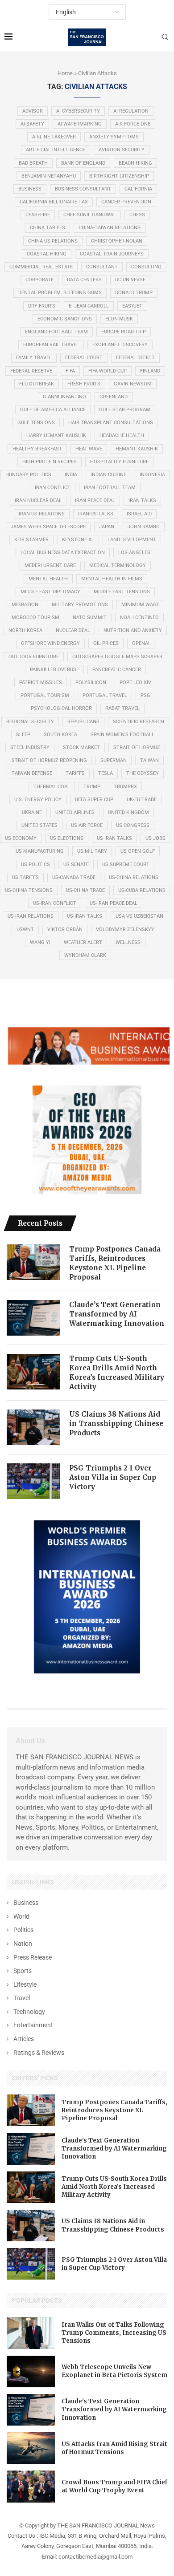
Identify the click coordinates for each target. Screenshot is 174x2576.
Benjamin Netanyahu (49, 176)
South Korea (60, 735)
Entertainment (33, 2025)
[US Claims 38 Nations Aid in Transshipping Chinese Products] (33, 1427)
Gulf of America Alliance (53, 410)
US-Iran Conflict (55, 903)
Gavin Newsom (133, 384)
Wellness (128, 942)
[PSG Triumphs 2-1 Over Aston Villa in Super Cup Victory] (33, 1481)
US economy (21, 838)
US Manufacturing (40, 851)
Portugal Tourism (45, 695)
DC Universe (130, 280)
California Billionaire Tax (54, 202)
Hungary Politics (28, 475)
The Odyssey (143, 773)
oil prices (106, 643)
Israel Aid (139, 514)
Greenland (114, 397)
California (138, 189)
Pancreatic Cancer (117, 670)
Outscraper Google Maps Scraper (117, 657)
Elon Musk (119, 319)
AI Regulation (131, 111)
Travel (22, 1998)
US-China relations (134, 877)
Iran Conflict (53, 488)
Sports (23, 1971)
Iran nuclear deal (38, 500)
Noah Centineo (139, 618)
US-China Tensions (29, 890)
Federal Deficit (135, 358)
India (71, 475)
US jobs (155, 838)
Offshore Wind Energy (50, 643)
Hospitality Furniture (119, 462)
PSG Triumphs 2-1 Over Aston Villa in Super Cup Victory (113, 1477)
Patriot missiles (41, 682)
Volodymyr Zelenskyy (125, 930)
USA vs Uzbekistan (139, 916)
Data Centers (84, 280)
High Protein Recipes (50, 462)
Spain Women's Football (122, 735)
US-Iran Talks (85, 916)
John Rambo (144, 527)
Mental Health (48, 579)
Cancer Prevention (126, 202)
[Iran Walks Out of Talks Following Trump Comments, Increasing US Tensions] (31, 2333)
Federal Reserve (31, 371)
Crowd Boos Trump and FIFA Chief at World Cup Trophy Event (114, 2486)
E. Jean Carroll (89, 306)
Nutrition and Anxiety (133, 630)
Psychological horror (61, 708)
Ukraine (32, 812)
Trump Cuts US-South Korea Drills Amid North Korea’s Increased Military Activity (117, 1373)
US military (92, 851)
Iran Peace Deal (95, 500)
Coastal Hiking (47, 254)
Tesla (106, 773)
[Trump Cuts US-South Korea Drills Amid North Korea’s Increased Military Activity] (33, 1372)
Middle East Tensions (122, 592)
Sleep (23, 735)
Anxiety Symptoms (114, 137)
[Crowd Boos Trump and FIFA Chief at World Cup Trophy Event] (31, 2486)
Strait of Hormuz (137, 747)
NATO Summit (90, 618)
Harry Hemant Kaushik (56, 435)
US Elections (67, 838)
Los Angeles (134, 553)
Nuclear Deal (73, 630)
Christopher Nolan (117, 241)
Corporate (39, 280)
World (21, 1916)
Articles (24, 2039)
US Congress (133, 825)
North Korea (25, 630)
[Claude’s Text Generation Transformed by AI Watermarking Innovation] (33, 1318)
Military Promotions (80, 605)
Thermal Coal (52, 787)
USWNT (25, 930)
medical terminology (118, 565)
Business (30, 189)
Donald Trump (134, 293)
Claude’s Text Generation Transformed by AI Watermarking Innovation (117, 1314)
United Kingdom (128, 812)
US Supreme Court (126, 865)
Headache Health (122, 435)
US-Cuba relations (142, 890)
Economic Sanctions (65, 319)
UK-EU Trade (142, 800)
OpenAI (141, 643)
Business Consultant (83, 189)
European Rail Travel (51, 345)
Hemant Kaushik (137, 449)
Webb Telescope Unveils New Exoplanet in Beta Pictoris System (114, 2371)
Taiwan (149, 760)
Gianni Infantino (64, 397)
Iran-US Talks (96, 514)
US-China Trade (85, 890)
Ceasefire (38, 215)
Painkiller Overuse (54, 670)
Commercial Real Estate (41, 267)
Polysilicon (91, 682)
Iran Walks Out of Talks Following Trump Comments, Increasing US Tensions (114, 2333)
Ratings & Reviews (39, 2053)
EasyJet (132, 306)
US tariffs (25, 877)
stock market (81, 747)
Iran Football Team (110, 488)
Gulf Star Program (125, 410)
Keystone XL (78, 540)
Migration (25, 605)
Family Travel (34, 358)
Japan (107, 527)
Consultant (102, 267)
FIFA (70, 371)
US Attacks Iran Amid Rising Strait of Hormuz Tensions (114, 2448)
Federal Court (84, 358)
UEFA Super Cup (94, 800)
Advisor (33, 111)
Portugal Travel (105, 695)
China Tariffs (48, 228)
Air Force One (133, 124)
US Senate (76, 865)
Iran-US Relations (42, 514)
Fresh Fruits (84, 384)
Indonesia (152, 475)
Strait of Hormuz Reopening (49, 760)
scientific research (139, 722)
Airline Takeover (54, 137)
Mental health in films (112, 579)
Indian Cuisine (108, 475)
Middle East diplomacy (50, 592)
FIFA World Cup (108, 371)
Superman (114, 760)
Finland (150, 371)
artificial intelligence (56, 150)
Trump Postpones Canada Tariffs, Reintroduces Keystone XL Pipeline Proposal (115, 1263)
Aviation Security (122, 150)
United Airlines (75, 812)
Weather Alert (83, 942)
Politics (23, 1930)
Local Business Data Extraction (63, 553)
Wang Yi (40, 942)
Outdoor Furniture (34, 657)
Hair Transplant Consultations (111, 423)
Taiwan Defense (32, 773)
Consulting (146, 267)
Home (65, 73)
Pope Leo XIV (135, 682)
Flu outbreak (37, 384)
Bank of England (83, 163)
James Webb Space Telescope (48, 527)
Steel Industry (30, 747)
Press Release (33, 1957)
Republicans (83, 722)
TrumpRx (125, 787)
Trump (92, 787)
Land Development (132, 540)
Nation (23, 1944)
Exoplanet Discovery (120, 345)
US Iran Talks (114, 838)
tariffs (75, 773)
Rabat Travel (122, 708)
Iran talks (142, 500)
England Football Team (56, 332)
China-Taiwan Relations (110, 228)
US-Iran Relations (31, 916)
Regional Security (30, 722)
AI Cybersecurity (78, 111)
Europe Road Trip (124, 332)
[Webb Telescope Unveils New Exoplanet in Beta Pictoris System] (31, 2371)
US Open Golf (138, 851)
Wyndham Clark (85, 955)
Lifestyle (25, 1985)
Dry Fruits (42, 306)
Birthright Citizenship (119, 176)
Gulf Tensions (36, 423)
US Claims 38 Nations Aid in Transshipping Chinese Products (116, 1424)
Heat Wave (89, 449)
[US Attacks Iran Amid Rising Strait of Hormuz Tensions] (31, 2448)
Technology (29, 2012)
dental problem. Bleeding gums (60, 293)
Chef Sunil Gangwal (90, 215)
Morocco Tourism (35, 618)
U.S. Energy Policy (38, 800)
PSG (145, 695)
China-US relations (53, 241)
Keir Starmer (31, 540)
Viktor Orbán (65, 930)
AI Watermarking (80, 124)
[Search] (165, 37)
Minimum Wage (140, 605)
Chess (137, 215)
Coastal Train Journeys (112, 254)
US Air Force (87, 825)
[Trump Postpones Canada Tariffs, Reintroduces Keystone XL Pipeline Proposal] (33, 1262)
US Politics (35, 865)
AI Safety (32, 124)
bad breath (33, 163)
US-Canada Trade (74, 877)
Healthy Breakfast (37, 449)
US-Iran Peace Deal (114, 903)
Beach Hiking (135, 163)
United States (39, 825)
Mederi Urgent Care (50, 565)
